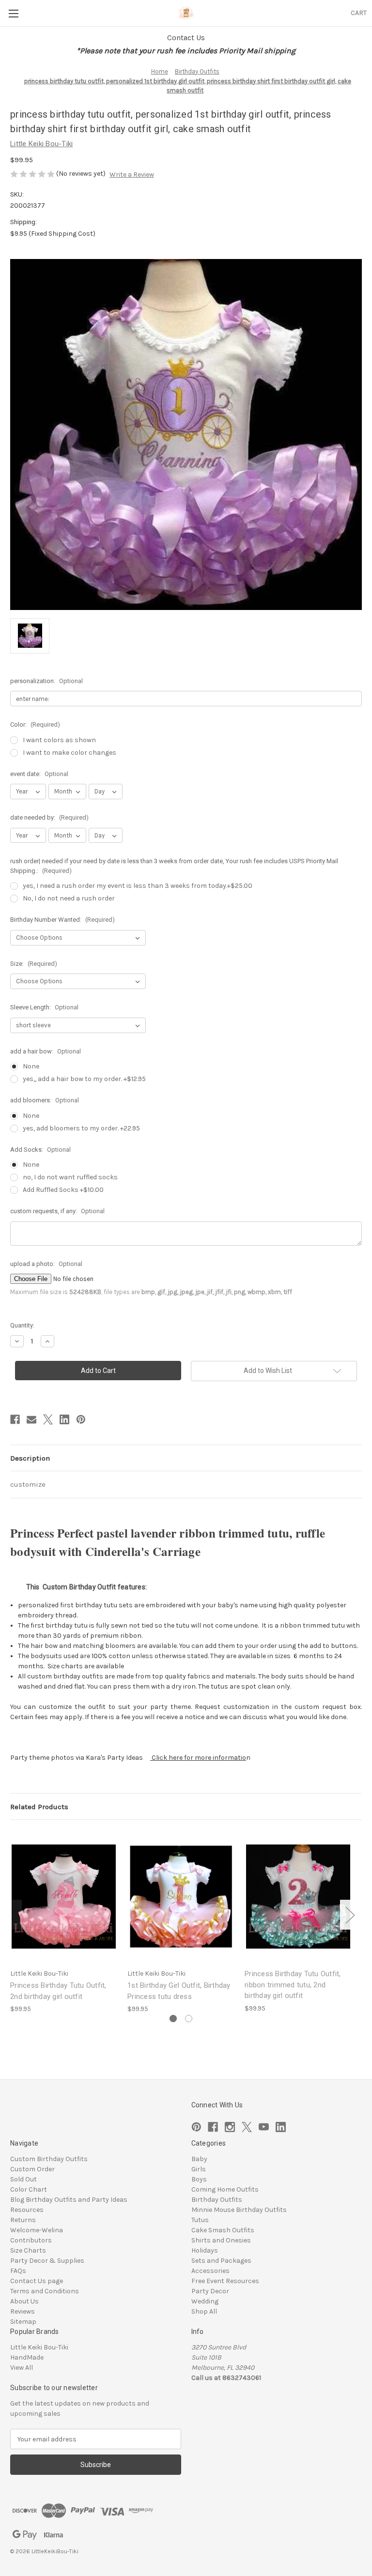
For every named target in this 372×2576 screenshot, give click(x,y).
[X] (48, 1419)
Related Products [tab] (39, 1807)
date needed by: (49, 817)
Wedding (205, 2301)
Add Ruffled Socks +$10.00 (63, 1190)
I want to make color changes (70, 753)
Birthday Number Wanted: (62, 920)
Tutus (200, 2220)
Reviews (23, 2311)
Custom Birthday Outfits (49, 2159)
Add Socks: (40, 1150)
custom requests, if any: (57, 1211)
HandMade (27, 2357)
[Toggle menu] (13, 13)
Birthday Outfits (217, 2200)
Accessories (210, 2271)
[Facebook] (15, 1419)
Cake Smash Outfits (223, 2230)
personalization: (46, 681)
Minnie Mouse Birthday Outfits (239, 2210)
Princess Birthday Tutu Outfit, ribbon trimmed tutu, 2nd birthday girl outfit (293, 1985)
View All (22, 2368)
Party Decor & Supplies (47, 2261)
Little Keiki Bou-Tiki (39, 2347)
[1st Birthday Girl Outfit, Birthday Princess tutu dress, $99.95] (181, 1897)
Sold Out (23, 2179)
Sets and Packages (221, 2261)
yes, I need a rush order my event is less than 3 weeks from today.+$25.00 (138, 886)
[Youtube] (264, 2127)
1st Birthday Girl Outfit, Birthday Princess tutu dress (179, 1991)
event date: (39, 774)
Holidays (205, 2250)
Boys (199, 2179)
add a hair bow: (46, 1051)
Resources (27, 2210)
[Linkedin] (64, 1419)
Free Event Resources (225, 2281)
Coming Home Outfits (225, 2189)
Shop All (204, 2311)
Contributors (31, 2240)
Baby (199, 2159)
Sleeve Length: (44, 1007)
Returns (23, 2220)
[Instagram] (230, 2127)
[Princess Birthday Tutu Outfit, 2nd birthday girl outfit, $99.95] (64, 1897)
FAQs (18, 2271)
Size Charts (28, 2250)
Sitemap (23, 2322)
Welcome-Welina (37, 2230)
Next (350, 1915)
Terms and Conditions (45, 2291)
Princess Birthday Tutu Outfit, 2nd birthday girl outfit (58, 1991)
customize (28, 1484)
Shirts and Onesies (221, 2240)
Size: (34, 964)
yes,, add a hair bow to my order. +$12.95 (84, 1079)
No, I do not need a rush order (69, 898)
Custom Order (32, 2169)
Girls (199, 2169)
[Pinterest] (81, 1419)
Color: (35, 724)
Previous (13, 1915)
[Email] (31, 1419)
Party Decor (210, 2291)
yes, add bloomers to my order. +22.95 (81, 1128)
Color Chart (29, 2189)
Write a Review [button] (132, 175)
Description (30, 1458)
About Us (24, 2301)
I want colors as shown (59, 740)
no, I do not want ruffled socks (70, 1177)
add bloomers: (45, 1100)
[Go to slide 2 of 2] (189, 2019)
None (31, 1066)
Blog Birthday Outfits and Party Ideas (69, 2200)
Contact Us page (37, 2281)
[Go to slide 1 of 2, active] (173, 2019)
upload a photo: (46, 1264)
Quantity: (22, 1325)
